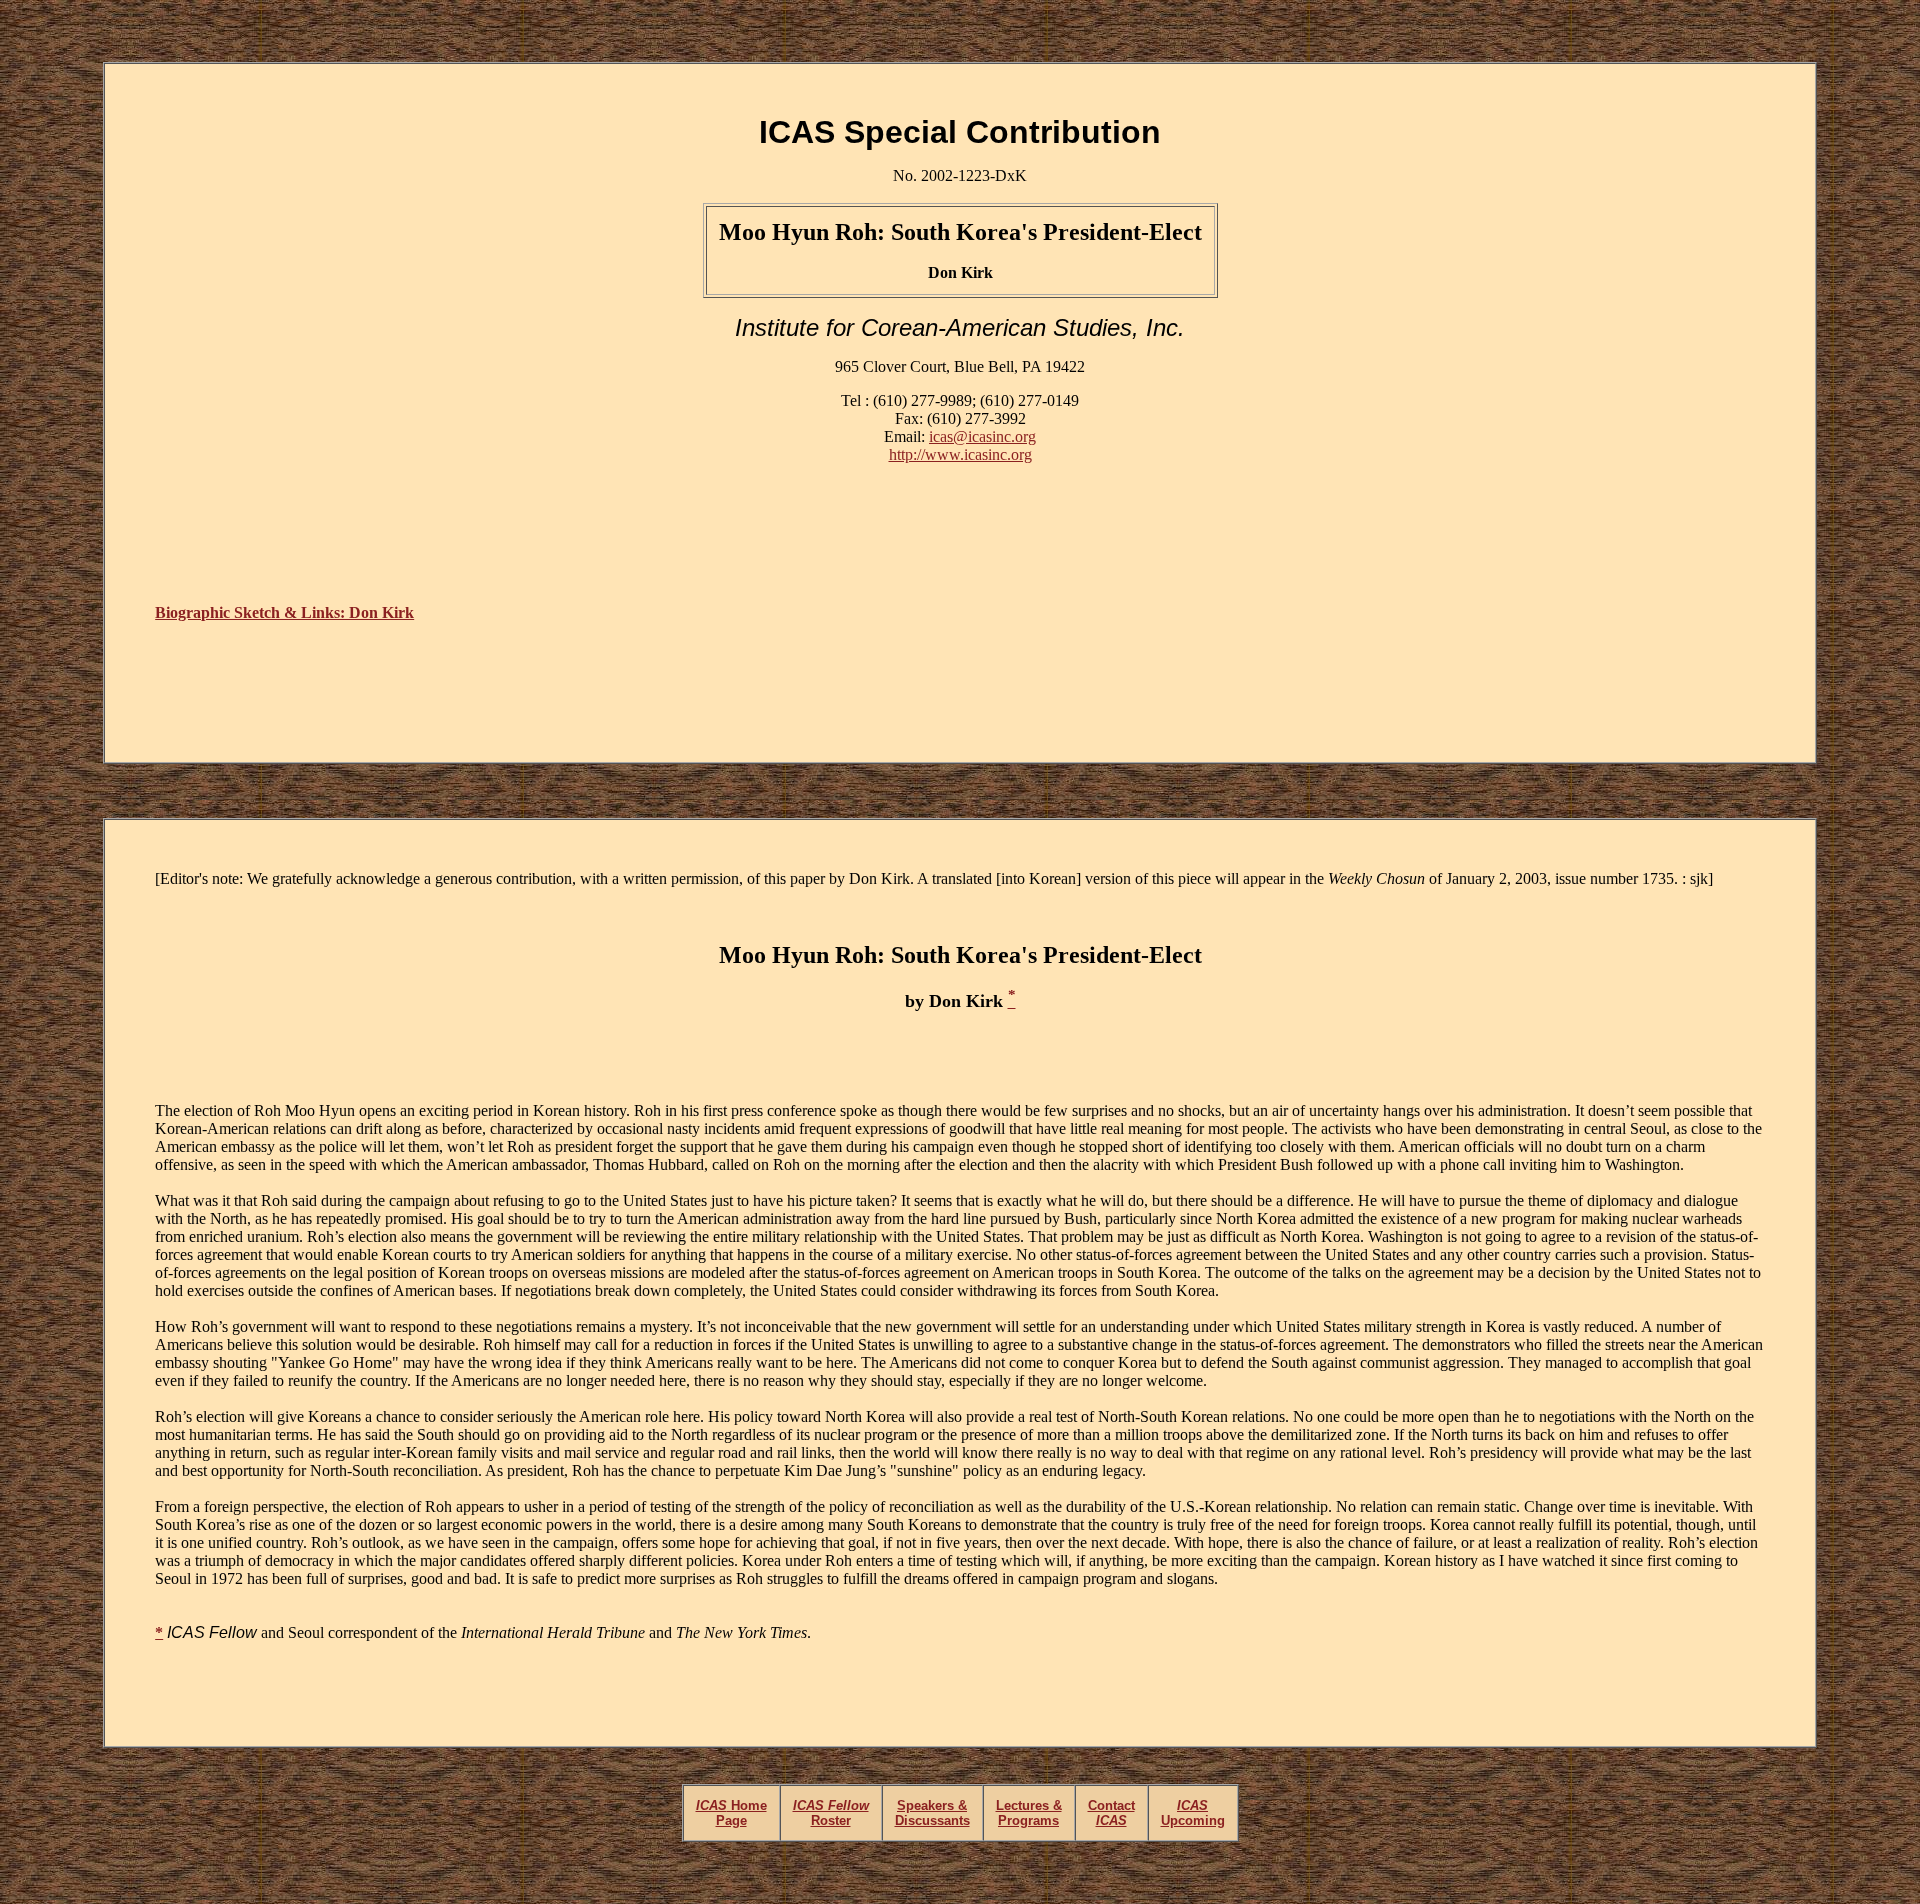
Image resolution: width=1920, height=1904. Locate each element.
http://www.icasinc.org (960, 454)
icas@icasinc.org (982, 436)
